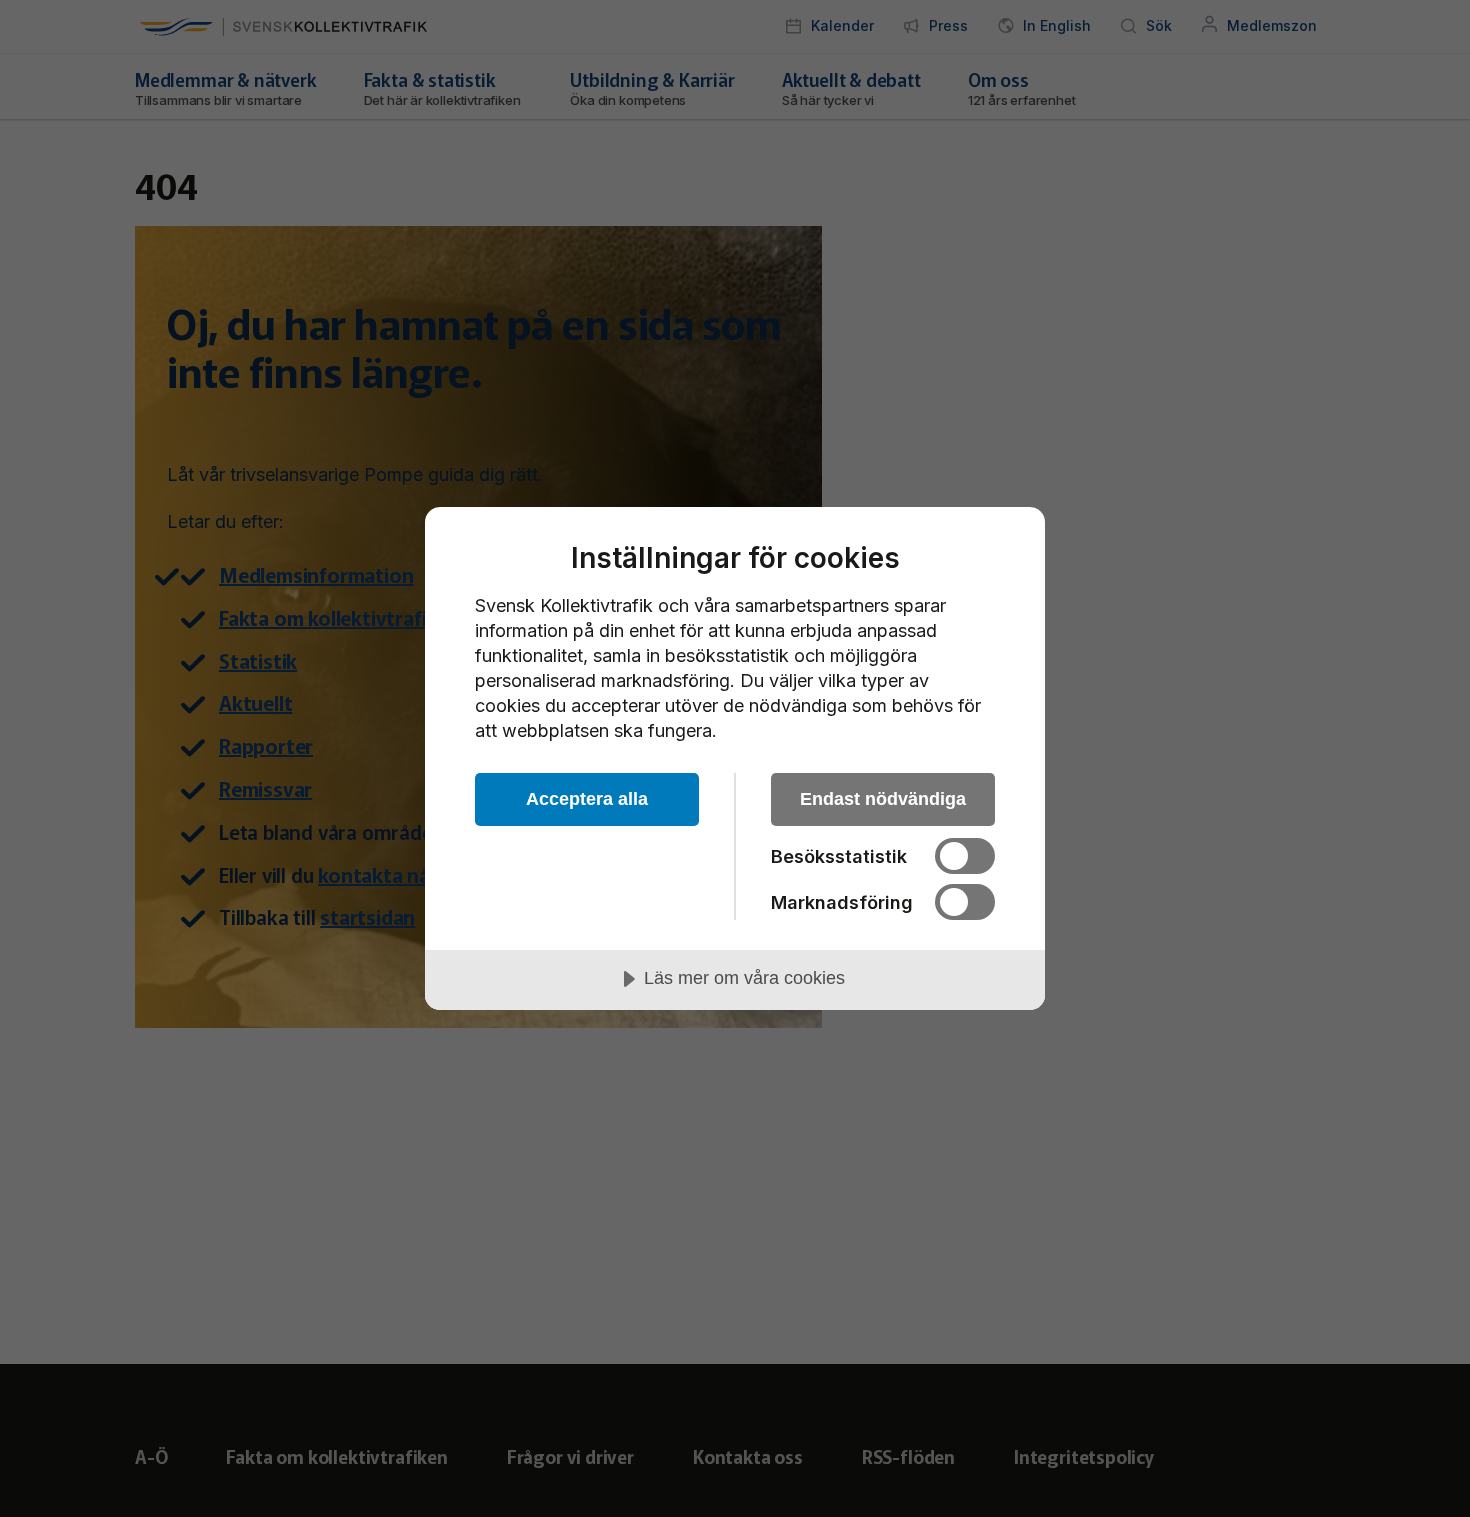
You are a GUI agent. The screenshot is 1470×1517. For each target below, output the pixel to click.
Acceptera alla (587, 799)
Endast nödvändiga (883, 799)
